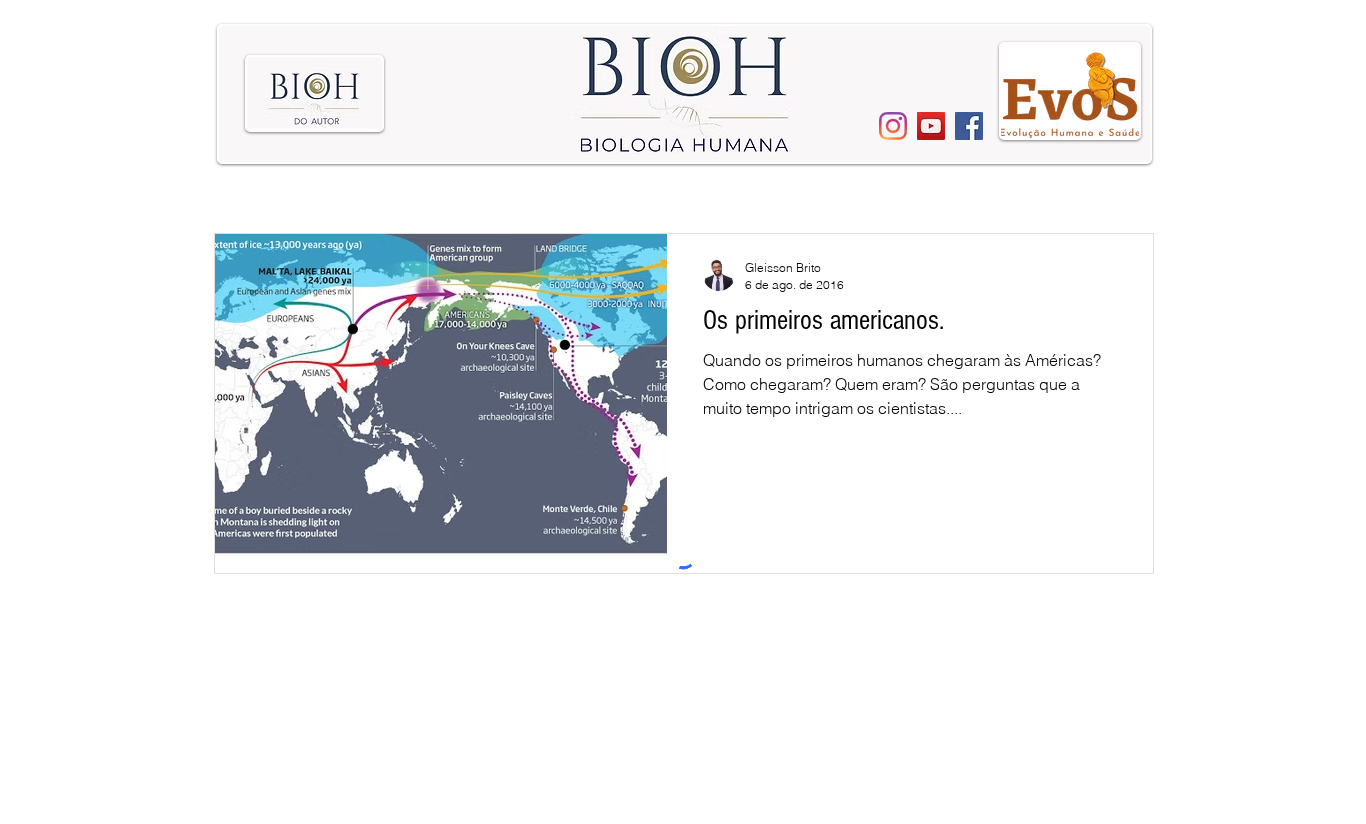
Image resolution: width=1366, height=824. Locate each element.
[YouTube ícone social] (931, 126)
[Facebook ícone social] (969, 126)
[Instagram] (893, 126)
